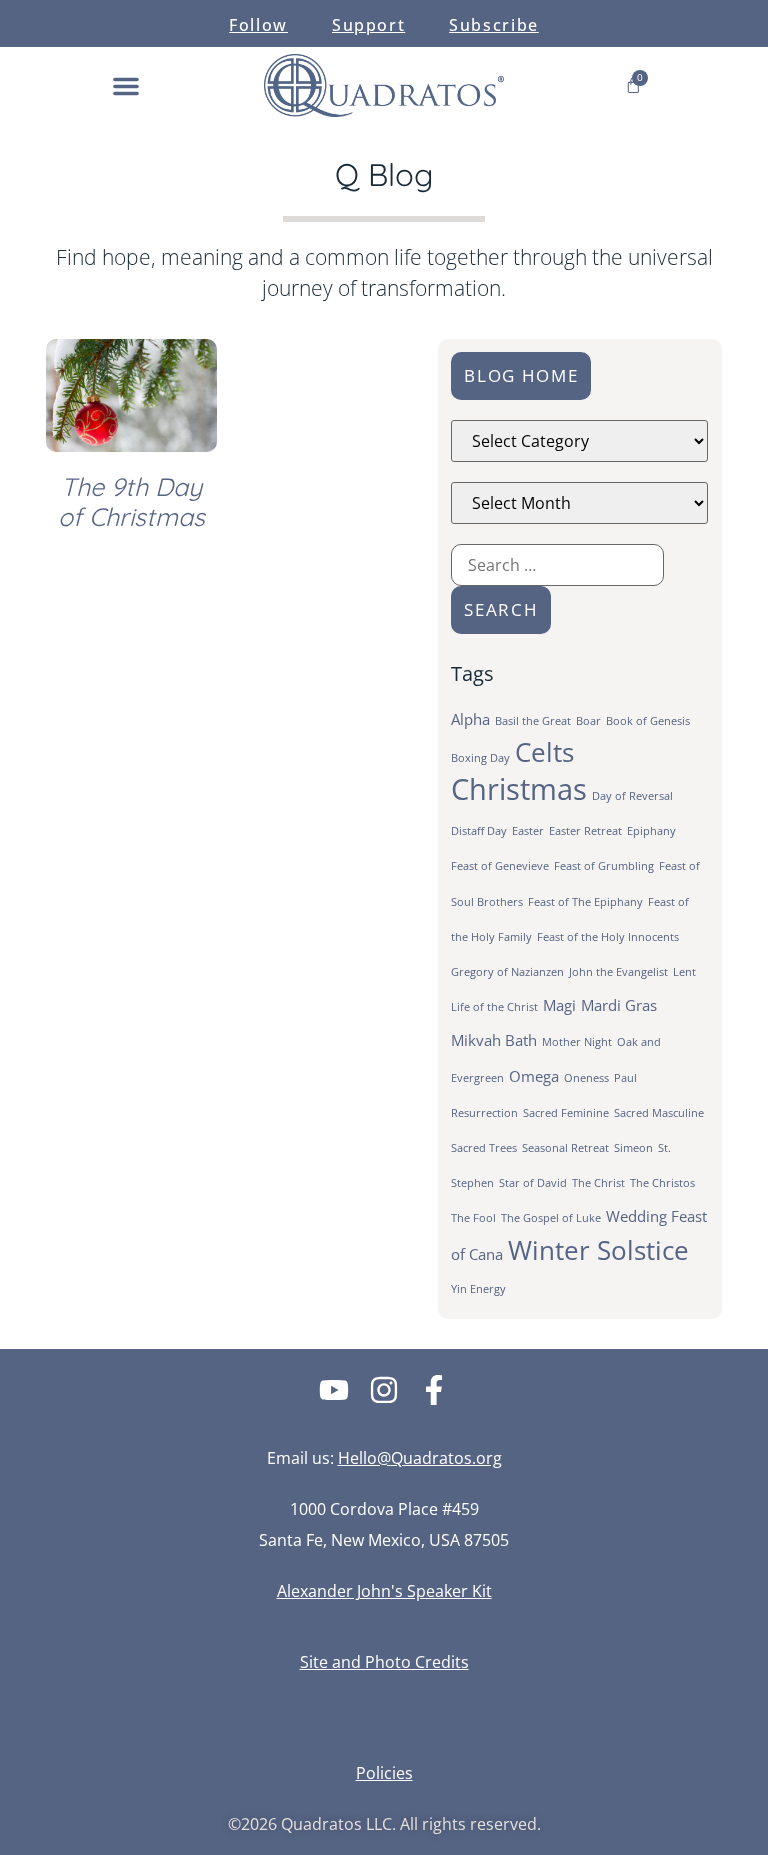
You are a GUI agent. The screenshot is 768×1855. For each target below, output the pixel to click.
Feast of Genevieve (500, 866)
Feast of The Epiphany (585, 902)
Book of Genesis (648, 721)
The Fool (473, 1218)
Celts (544, 752)
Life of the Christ (494, 1007)
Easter (528, 831)
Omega (534, 1076)
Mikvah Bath (494, 1040)
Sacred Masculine (659, 1113)
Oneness (586, 1078)
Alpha (470, 719)
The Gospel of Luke (551, 1218)
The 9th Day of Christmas (131, 502)
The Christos (662, 1183)
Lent (684, 972)
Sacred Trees (484, 1148)
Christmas (519, 789)
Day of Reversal (632, 796)
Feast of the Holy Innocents (608, 937)
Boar (588, 721)
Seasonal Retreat (565, 1148)
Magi (559, 1005)
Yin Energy (478, 1289)
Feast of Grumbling (604, 866)
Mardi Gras (619, 1005)
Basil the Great (533, 721)
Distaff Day (479, 831)
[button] (126, 86)
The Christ (598, 1183)
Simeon (633, 1148)
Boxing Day (480, 758)
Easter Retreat (585, 831)
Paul (625, 1078)
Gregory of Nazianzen (507, 972)
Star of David (533, 1183)
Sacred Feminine (566, 1113)
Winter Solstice (598, 1250)
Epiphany (651, 831)
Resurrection (484, 1113)
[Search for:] (557, 565)
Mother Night (577, 1042)
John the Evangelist (618, 972)
